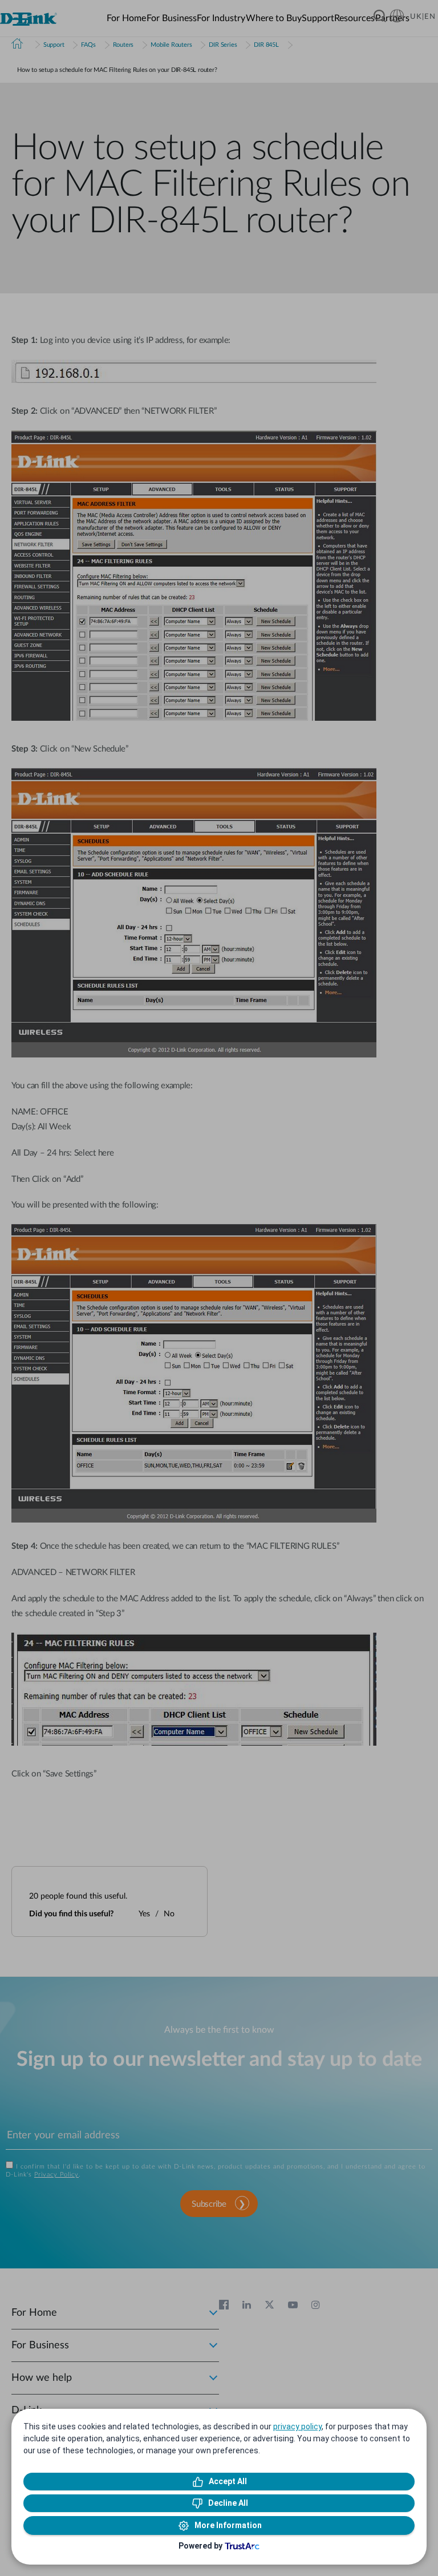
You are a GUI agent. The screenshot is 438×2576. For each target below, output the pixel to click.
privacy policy (297, 2426)
